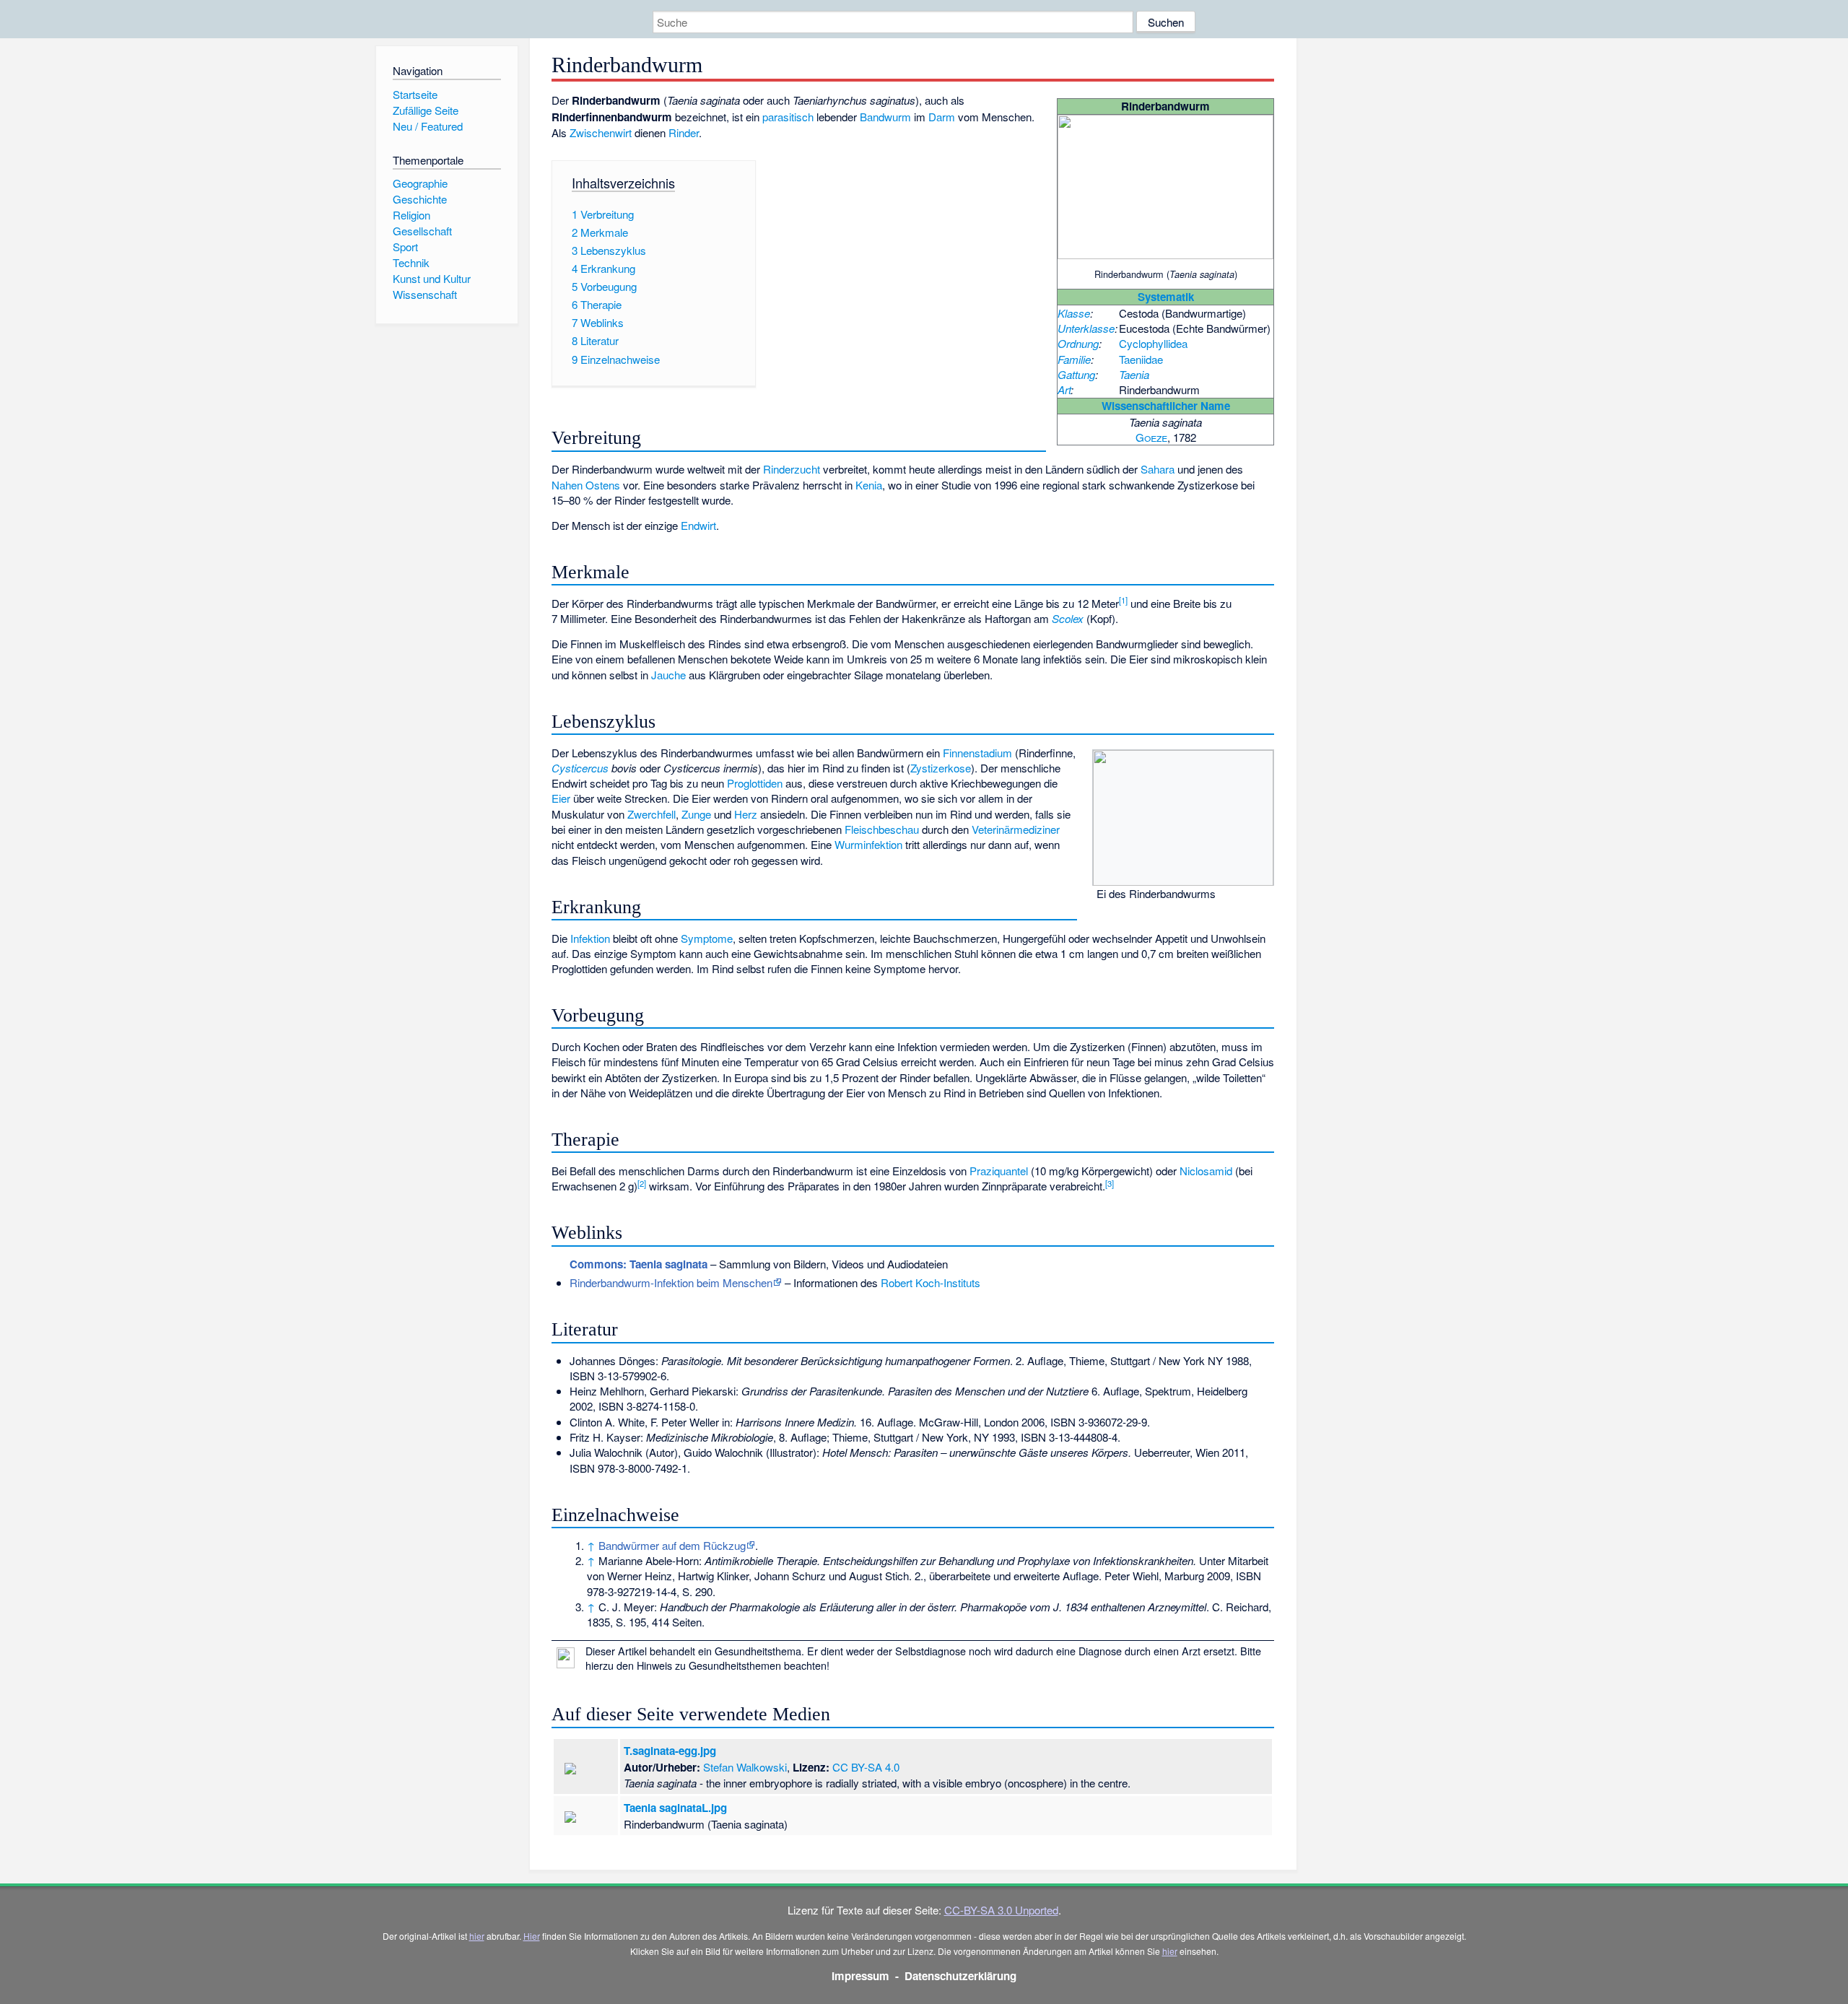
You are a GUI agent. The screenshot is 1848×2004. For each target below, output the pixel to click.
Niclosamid (1206, 1171)
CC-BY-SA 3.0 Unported (1001, 1910)
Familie (1074, 359)
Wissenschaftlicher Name (1166, 406)
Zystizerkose (941, 768)
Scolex (1068, 618)
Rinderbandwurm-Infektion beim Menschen (671, 1282)
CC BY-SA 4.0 (866, 1767)
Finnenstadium (977, 753)
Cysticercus (580, 768)
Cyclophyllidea (1153, 343)
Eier (561, 798)
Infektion (590, 938)
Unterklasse (1086, 328)
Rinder (684, 132)
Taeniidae (1141, 359)
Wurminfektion (868, 844)
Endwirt (698, 525)
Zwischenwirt (601, 132)
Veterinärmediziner (1016, 829)
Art (1064, 389)
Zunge (696, 814)
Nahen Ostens (586, 485)
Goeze (1151, 437)
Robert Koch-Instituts (930, 1282)
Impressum (860, 1976)
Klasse (1074, 313)
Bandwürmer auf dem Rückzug (672, 1545)
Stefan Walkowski (745, 1767)
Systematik (1166, 297)
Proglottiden (755, 783)
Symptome (707, 938)
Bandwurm (885, 117)
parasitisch (788, 117)
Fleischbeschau (882, 829)
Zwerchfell (651, 814)
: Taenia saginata (638, 1264)
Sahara (1158, 469)
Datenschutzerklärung (960, 1976)
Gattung (1076, 374)
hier (477, 1936)
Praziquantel (999, 1171)
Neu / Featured (428, 126)
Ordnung (1078, 343)
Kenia (869, 485)
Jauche (668, 675)
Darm (942, 117)
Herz (746, 814)
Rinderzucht (792, 469)
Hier (532, 1936)
